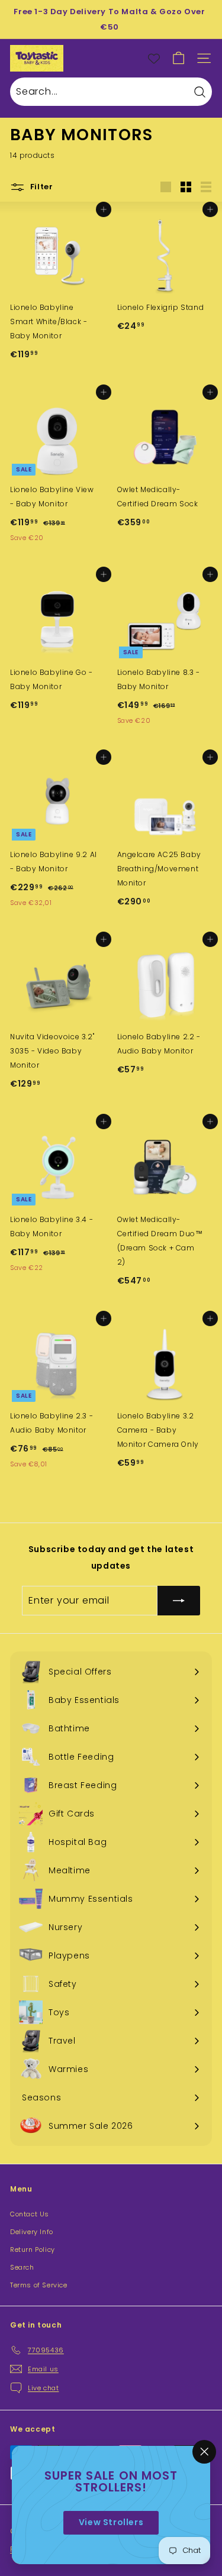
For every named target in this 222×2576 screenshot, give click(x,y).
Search (22, 2267)
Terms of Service (39, 2285)
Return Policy (33, 2249)
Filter (41, 187)
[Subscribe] (179, 1601)
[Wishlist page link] (154, 59)
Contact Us (30, 2214)
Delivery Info (32, 2232)
